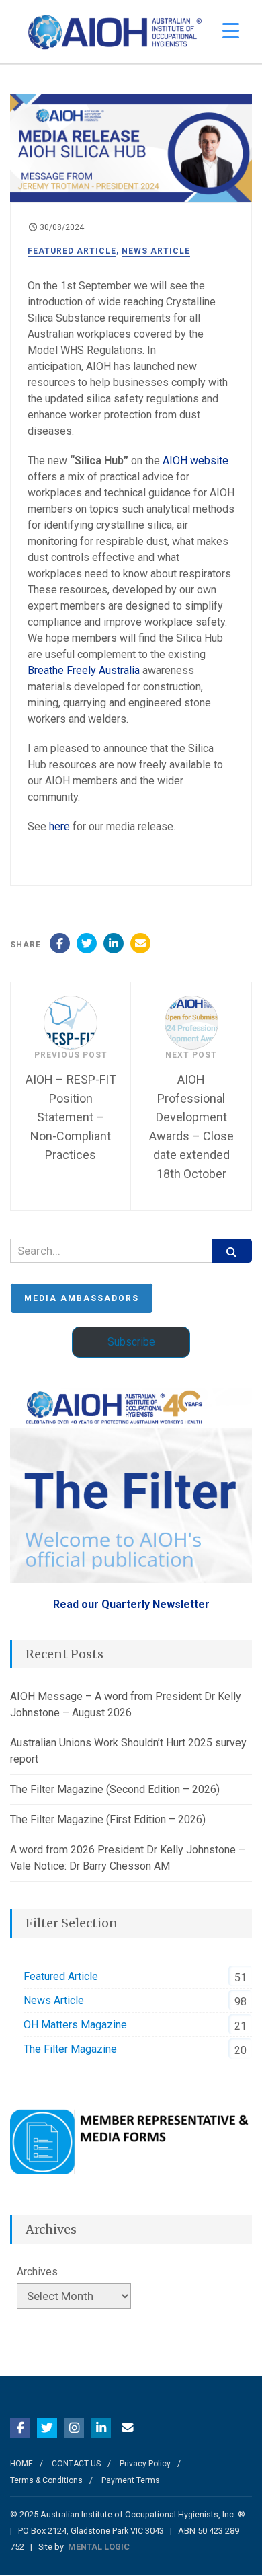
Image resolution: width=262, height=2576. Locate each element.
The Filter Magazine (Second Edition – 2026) (115, 1789)
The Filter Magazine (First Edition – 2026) (108, 1819)
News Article (156, 251)
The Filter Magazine (70, 2049)
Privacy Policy (145, 2464)
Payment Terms (131, 2480)
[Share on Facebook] (60, 943)
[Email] (140, 943)
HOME (21, 2464)
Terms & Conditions (46, 2480)
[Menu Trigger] (231, 31)
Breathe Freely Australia (84, 670)
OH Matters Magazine (75, 2025)
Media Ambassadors (82, 1298)
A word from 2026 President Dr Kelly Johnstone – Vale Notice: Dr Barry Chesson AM (128, 1858)
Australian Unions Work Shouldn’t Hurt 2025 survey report (128, 1751)
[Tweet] (87, 943)
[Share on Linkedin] (114, 943)
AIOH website (195, 461)
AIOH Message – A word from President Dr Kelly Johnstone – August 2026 (126, 1704)
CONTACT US (76, 2464)
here (61, 826)
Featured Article (72, 251)
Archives (37, 2272)
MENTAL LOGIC (99, 2547)
